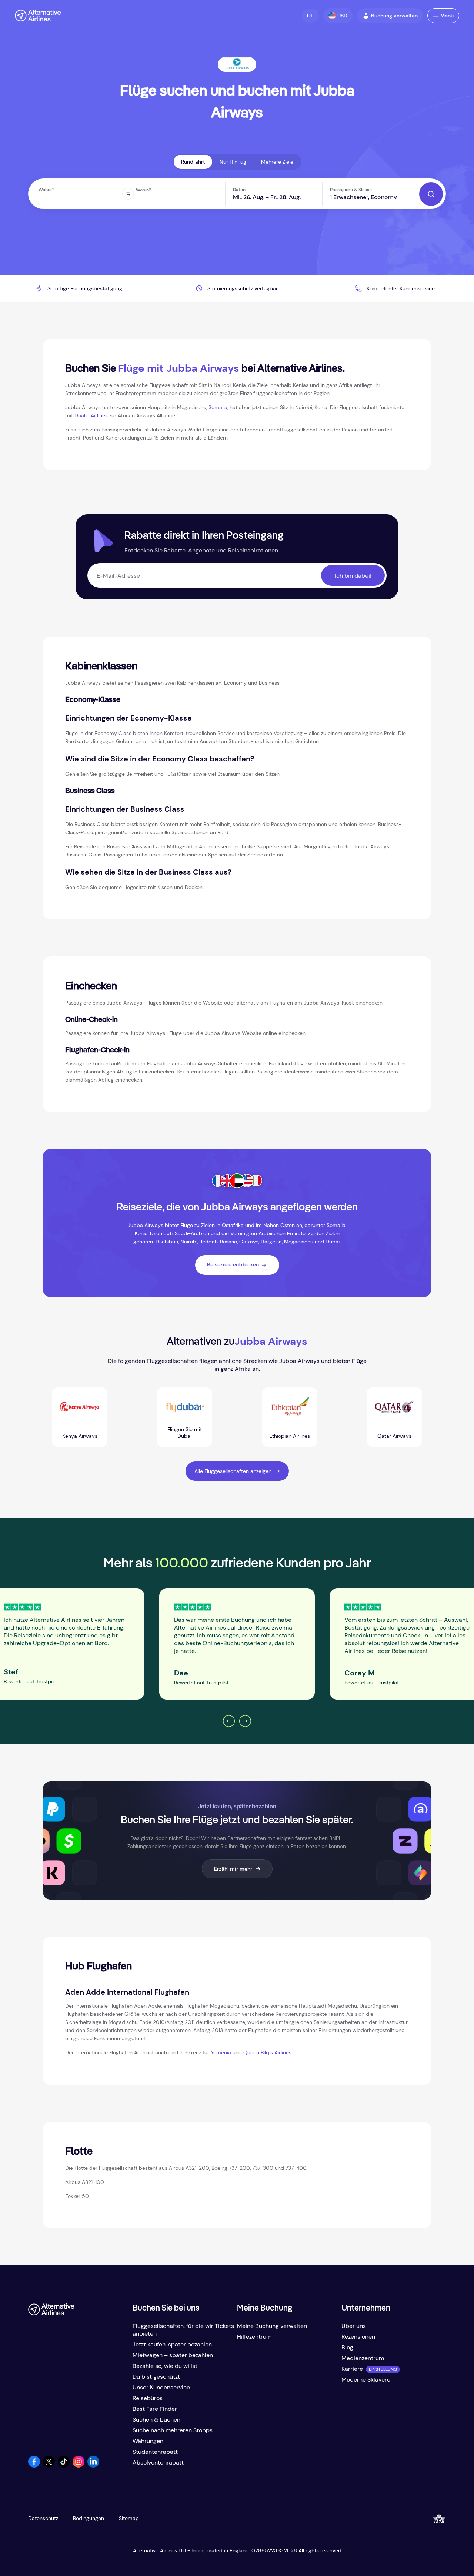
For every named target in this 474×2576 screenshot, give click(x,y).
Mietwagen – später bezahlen (173, 2355)
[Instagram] (79, 2465)
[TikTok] (64, 2465)
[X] (49, 2465)
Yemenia (221, 2052)
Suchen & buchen (156, 2420)
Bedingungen (89, 2518)
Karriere (352, 2369)
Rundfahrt (193, 162)
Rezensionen (358, 2337)
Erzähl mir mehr (233, 1869)
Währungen (148, 2441)
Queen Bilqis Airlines (267, 2052)
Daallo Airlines (91, 415)
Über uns (354, 2326)
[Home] (38, 16)
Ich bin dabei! (353, 576)
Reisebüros (148, 2398)
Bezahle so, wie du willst (165, 2366)
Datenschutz (43, 2518)
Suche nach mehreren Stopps (173, 2430)
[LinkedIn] (93, 2465)
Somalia (218, 407)
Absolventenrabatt (158, 2463)
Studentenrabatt (155, 2452)
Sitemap (129, 2518)
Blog (347, 2347)
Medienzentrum (363, 2358)
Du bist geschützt (156, 2377)
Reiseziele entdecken (233, 1264)
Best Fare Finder (155, 2409)
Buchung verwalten (394, 16)
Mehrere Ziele (277, 162)
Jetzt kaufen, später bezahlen (172, 2344)
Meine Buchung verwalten (272, 2326)
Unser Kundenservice (161, 2387)
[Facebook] (34, 2465)
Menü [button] (447, 16)
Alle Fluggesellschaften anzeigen (233, 1471)
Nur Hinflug (233, 162)
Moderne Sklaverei (367, 2380)
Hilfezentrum (254, 2337)
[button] (310, 16)
